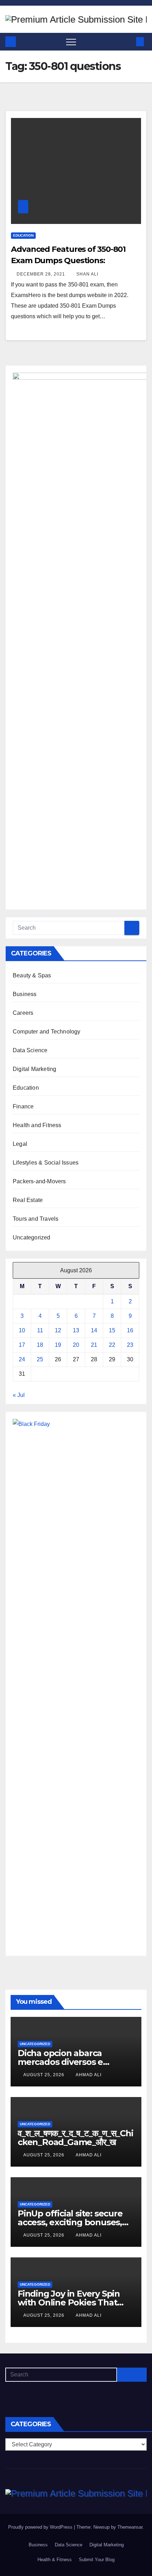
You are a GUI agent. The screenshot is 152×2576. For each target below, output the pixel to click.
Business (25, 994)
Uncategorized (32, 1237)
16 (130, 1330)
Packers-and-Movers (39, 1181)
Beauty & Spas (32, 975)
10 (22, 1330)
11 (40, 1330)
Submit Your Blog (97, 2560)
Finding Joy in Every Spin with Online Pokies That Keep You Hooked (69, 2302)
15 (112, 1330)
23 (130, 1345)
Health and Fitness (37, 1125)
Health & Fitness (55, 2560)
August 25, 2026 (45, 2075)
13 (76, 1330)
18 (40, 1345)
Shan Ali (87, 274)
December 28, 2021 (42, 274)
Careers (23, 1013)
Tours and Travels (36, 1219)
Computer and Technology (47, 1032)
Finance (23, 1106)
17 (22, 1345)
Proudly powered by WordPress (41, 2527)
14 (94, 1330)
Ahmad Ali (89, 2075)
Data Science (30, 1050)
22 (112, 1345)
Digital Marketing (34, 1069)
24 (22, 1359)
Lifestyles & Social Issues (46, 1163)
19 (58, 1345)
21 (94, 1345)
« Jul (19, 1395)
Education (23, 235)
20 (76, 1345)
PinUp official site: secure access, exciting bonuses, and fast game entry (70, 2222)
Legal (20, 1144)
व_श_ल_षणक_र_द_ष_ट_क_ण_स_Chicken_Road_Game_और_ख (75, 2138)
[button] (128, 42)
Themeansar (130, 2527)
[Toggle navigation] (71, 42)
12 (58, 1330)
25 (40, 1359)
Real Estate (28, 1200)
